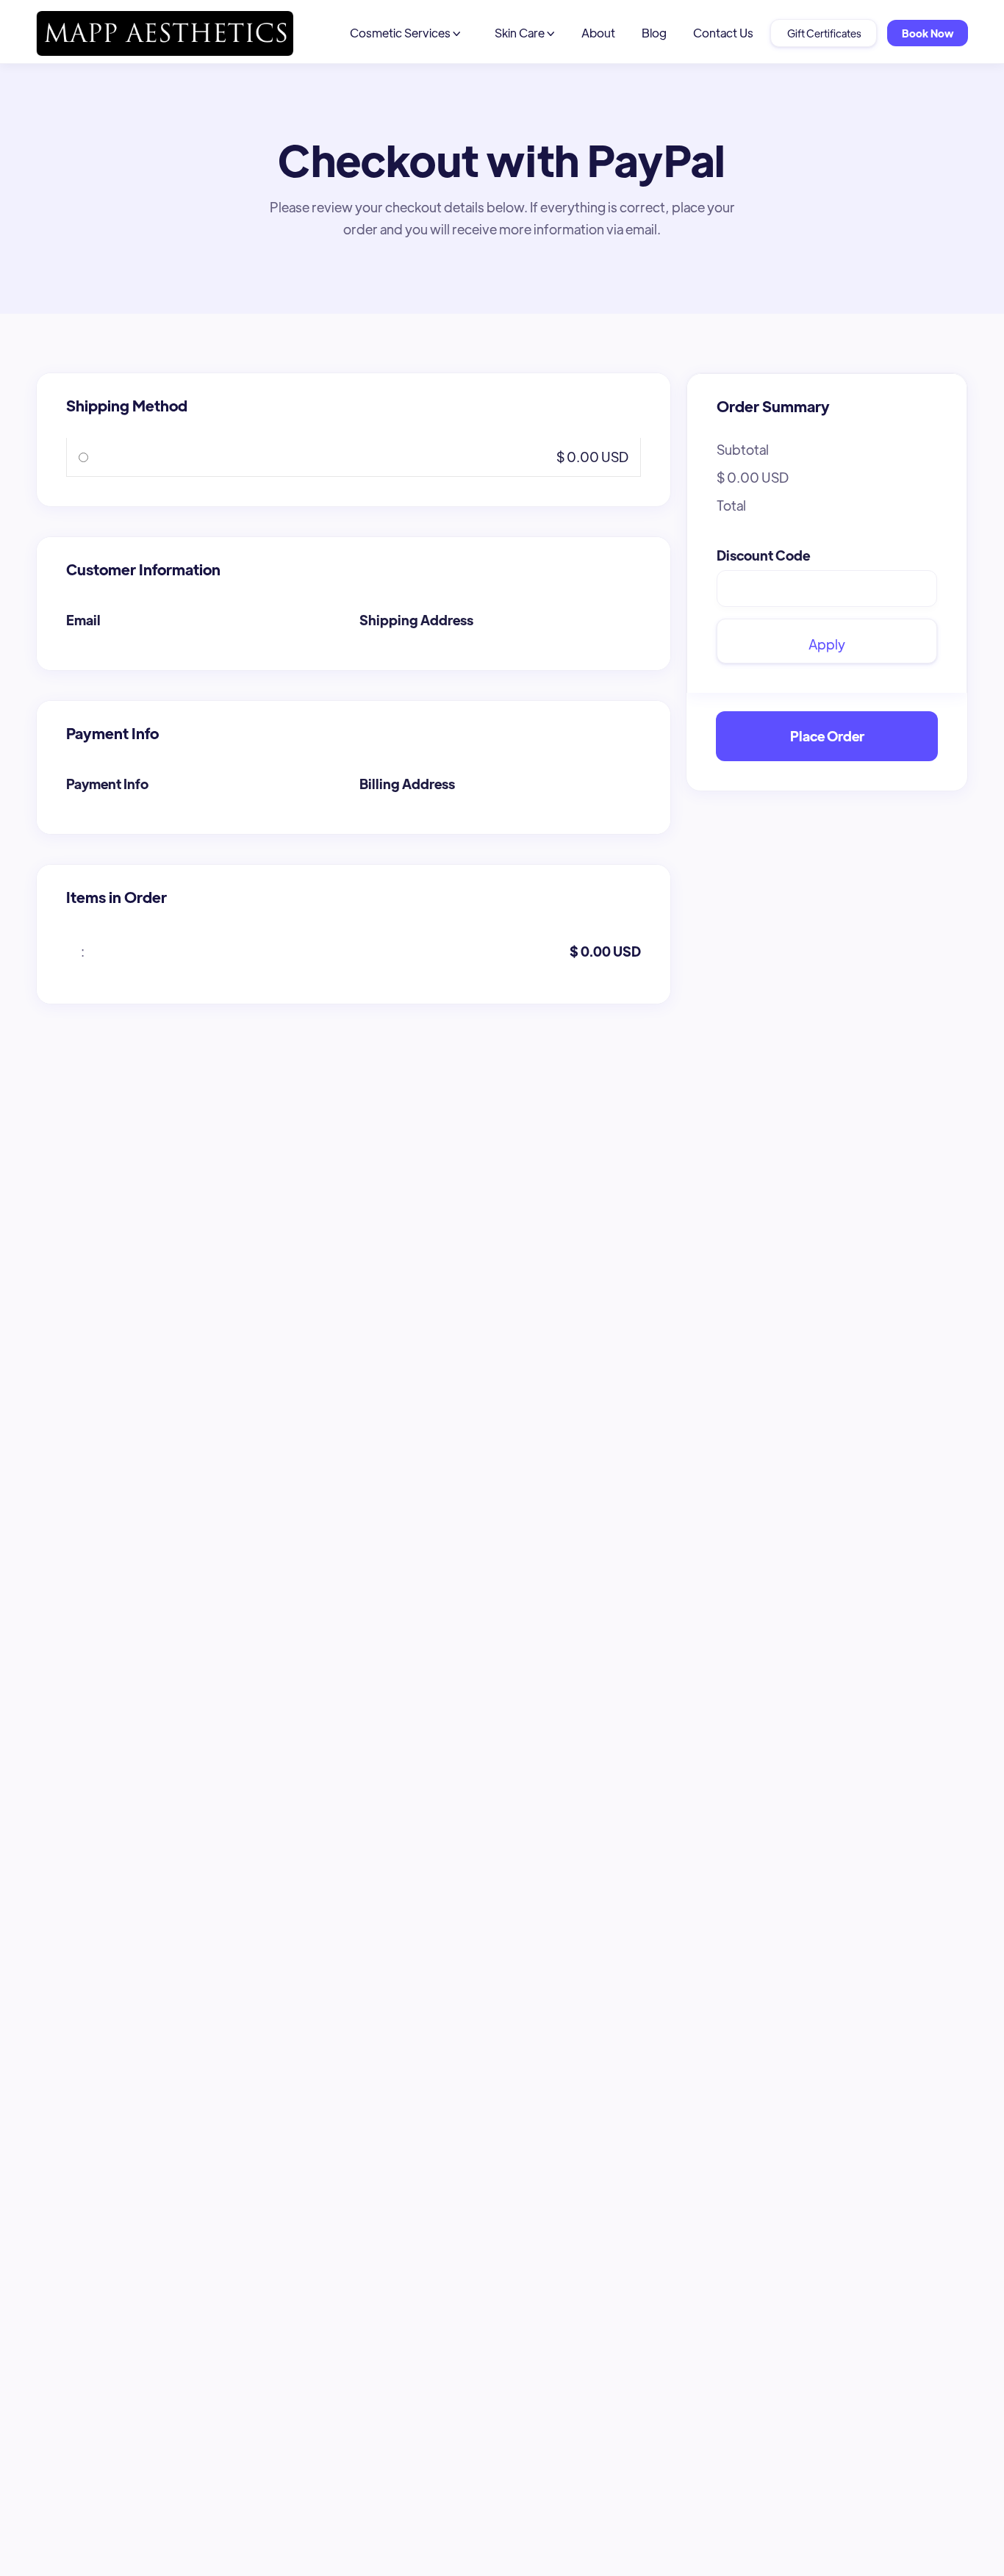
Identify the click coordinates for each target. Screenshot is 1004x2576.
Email (83, 620)
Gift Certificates (824, 33)
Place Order (827, 736)
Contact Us (723, 33)
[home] (165, 33)
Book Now (928, 33)
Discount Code (763, 555)
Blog (654, 33)
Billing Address (407, 784)
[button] (405, 33)
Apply (827, 644)
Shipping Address (416, 620)
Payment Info (107, 784)
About (598, 33)
